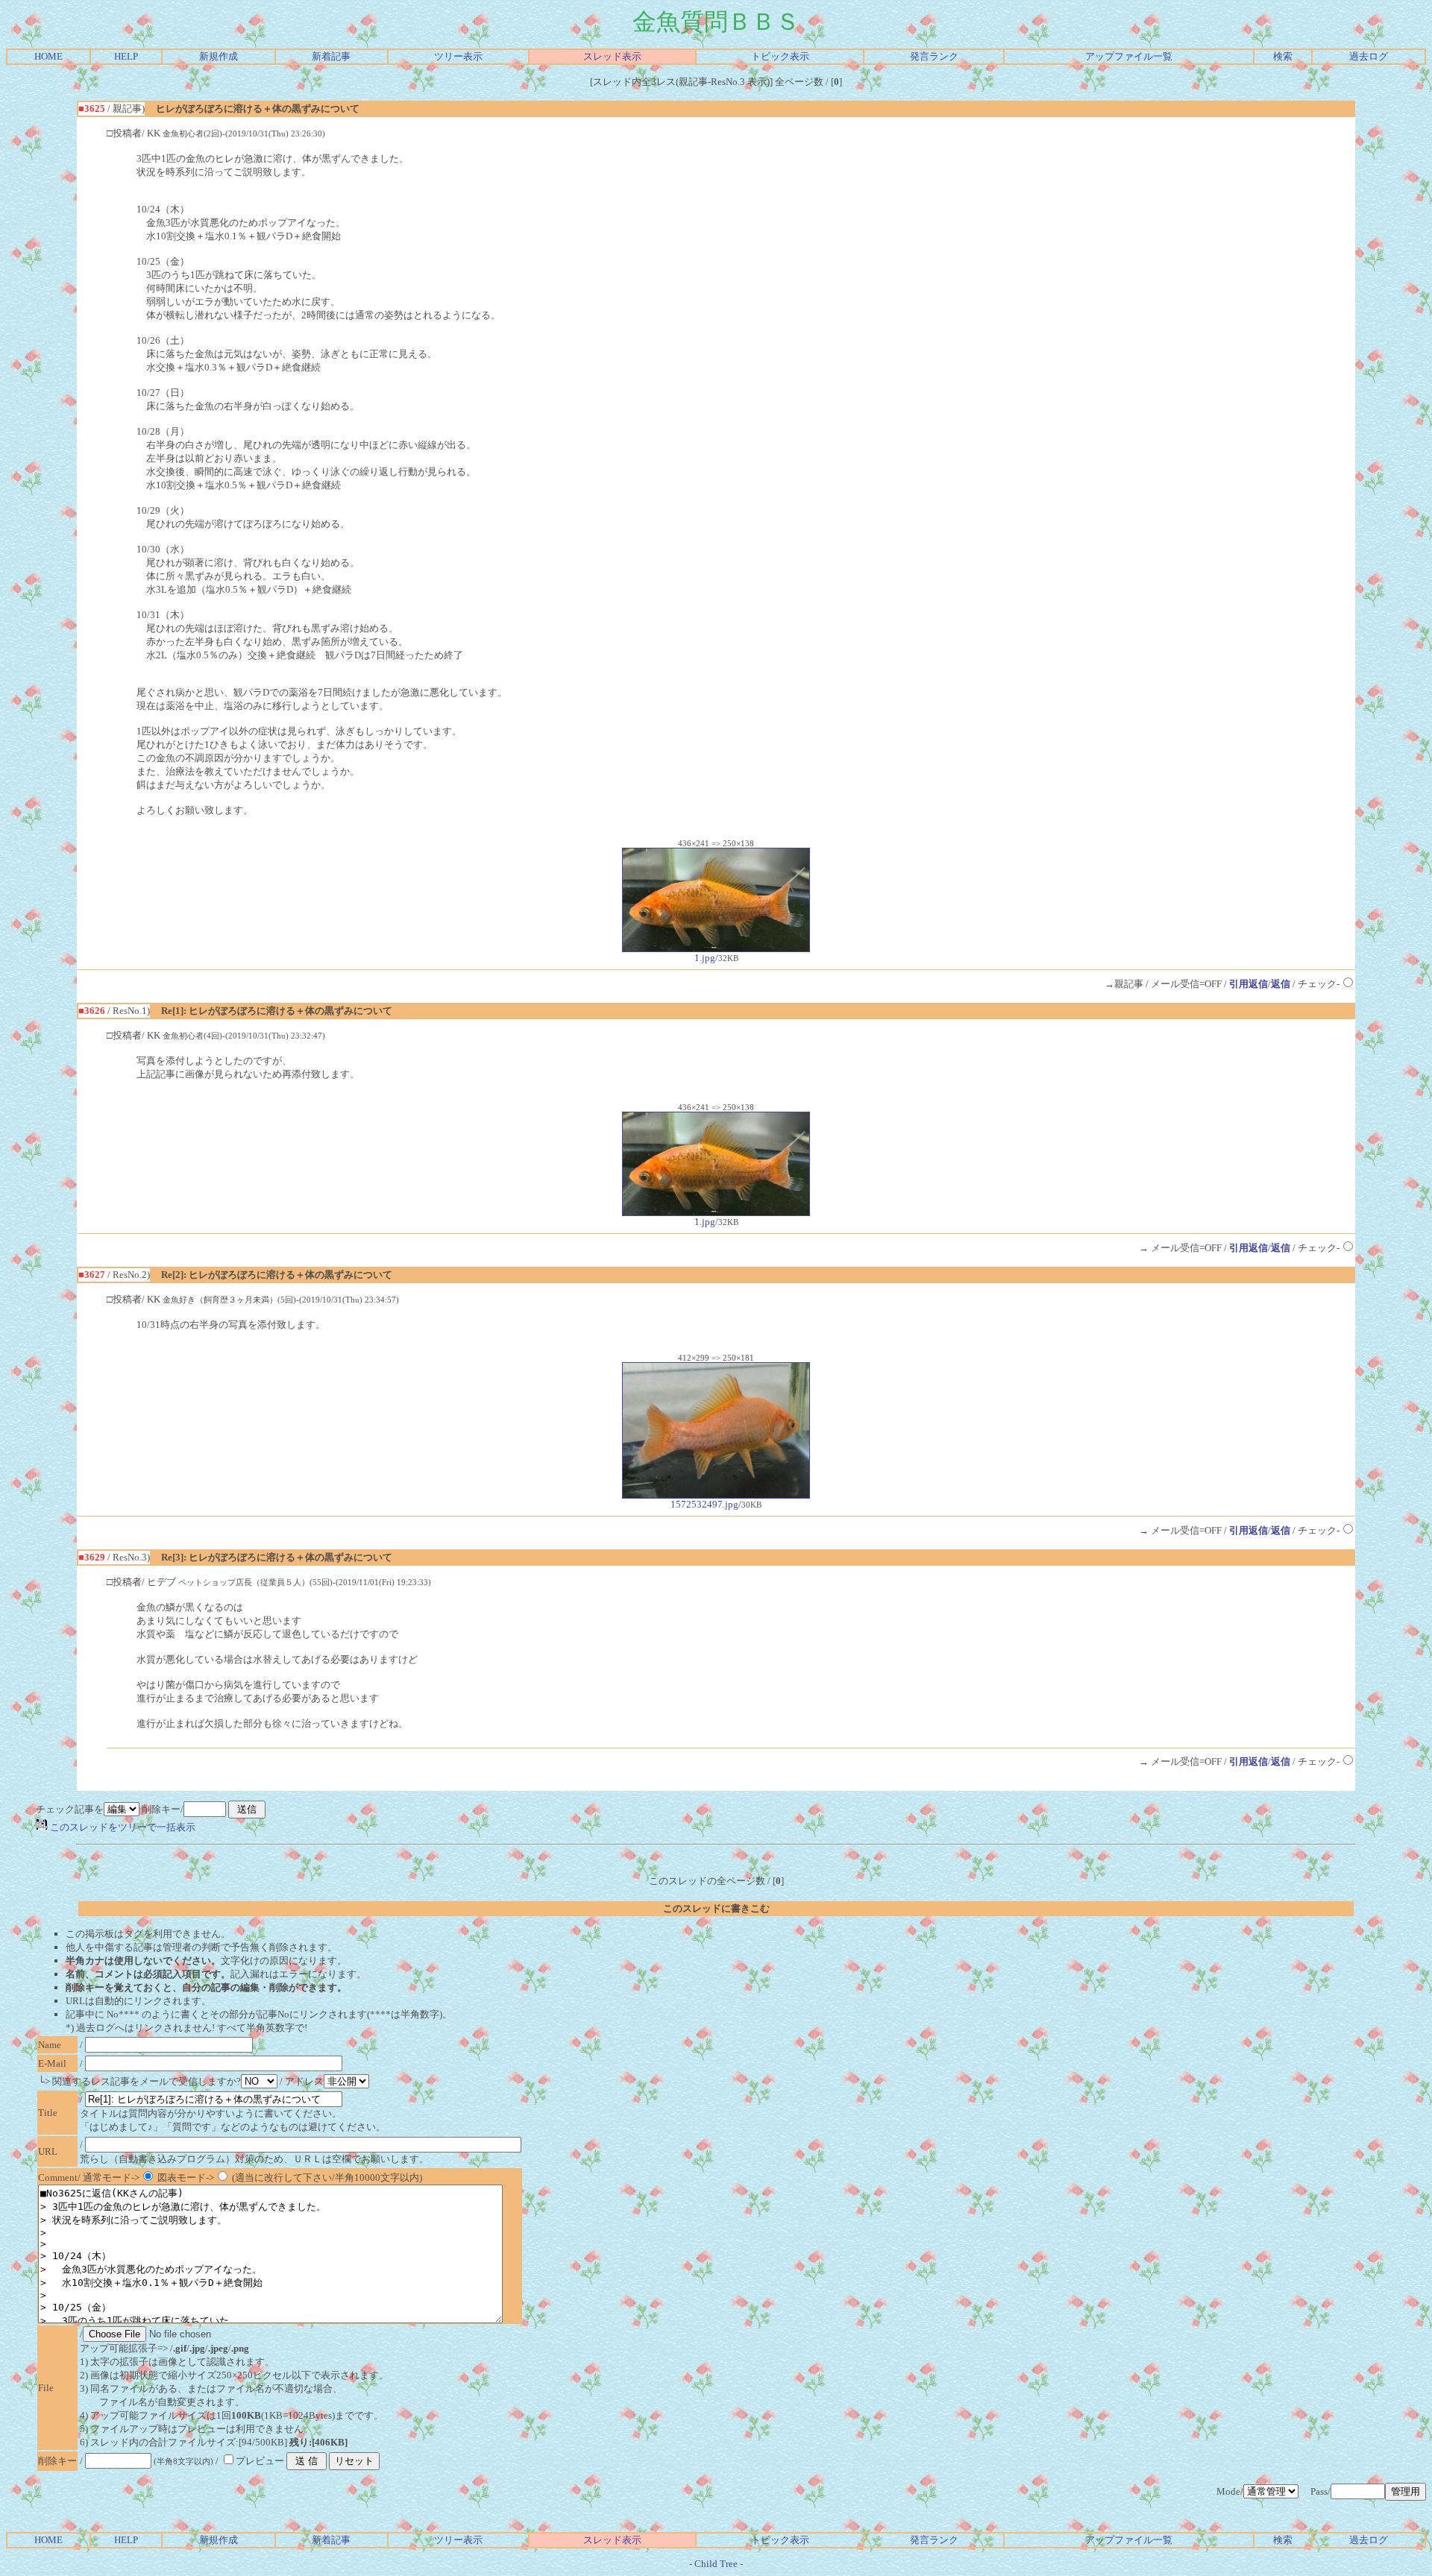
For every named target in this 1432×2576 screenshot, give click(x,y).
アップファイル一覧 (1129, 56)
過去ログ (1369, 56)
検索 (1283, 56)
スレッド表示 (612, 56)
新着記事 (331, 56)
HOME (48, 56)
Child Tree (716, 2564)
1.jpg (705, 958)
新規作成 (219, 56)
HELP (126, 56)
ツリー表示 (458, 56)
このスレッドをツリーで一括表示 (122, 1827)
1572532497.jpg (704, 1504)
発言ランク (934, 56)
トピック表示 (780, 56)
